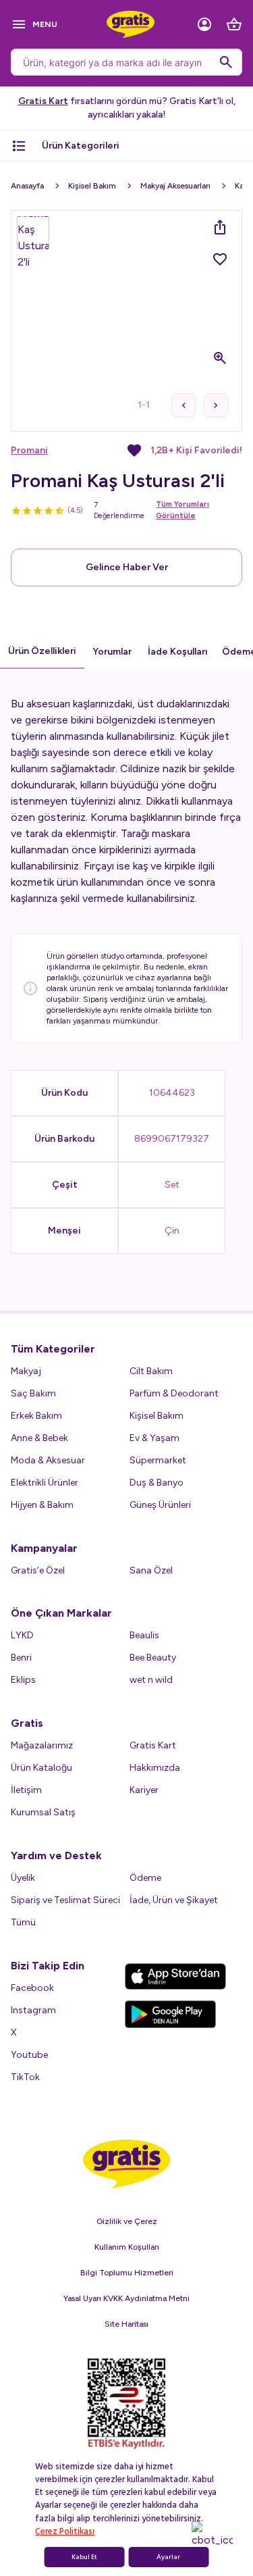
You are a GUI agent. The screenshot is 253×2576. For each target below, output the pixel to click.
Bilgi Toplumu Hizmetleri (127, 2273)
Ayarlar (168, 2557)
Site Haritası (126, 2324)
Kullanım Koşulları (127, 2247)
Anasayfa (27, 186)
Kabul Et (84, 2557)
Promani (29, 450)
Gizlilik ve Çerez (127, 2221)
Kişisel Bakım (92, 186)
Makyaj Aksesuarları (175, 186)
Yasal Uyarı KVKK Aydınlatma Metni (126, 2298)
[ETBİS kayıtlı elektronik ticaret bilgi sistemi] (126, 2404)
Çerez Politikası (65, 2531)
